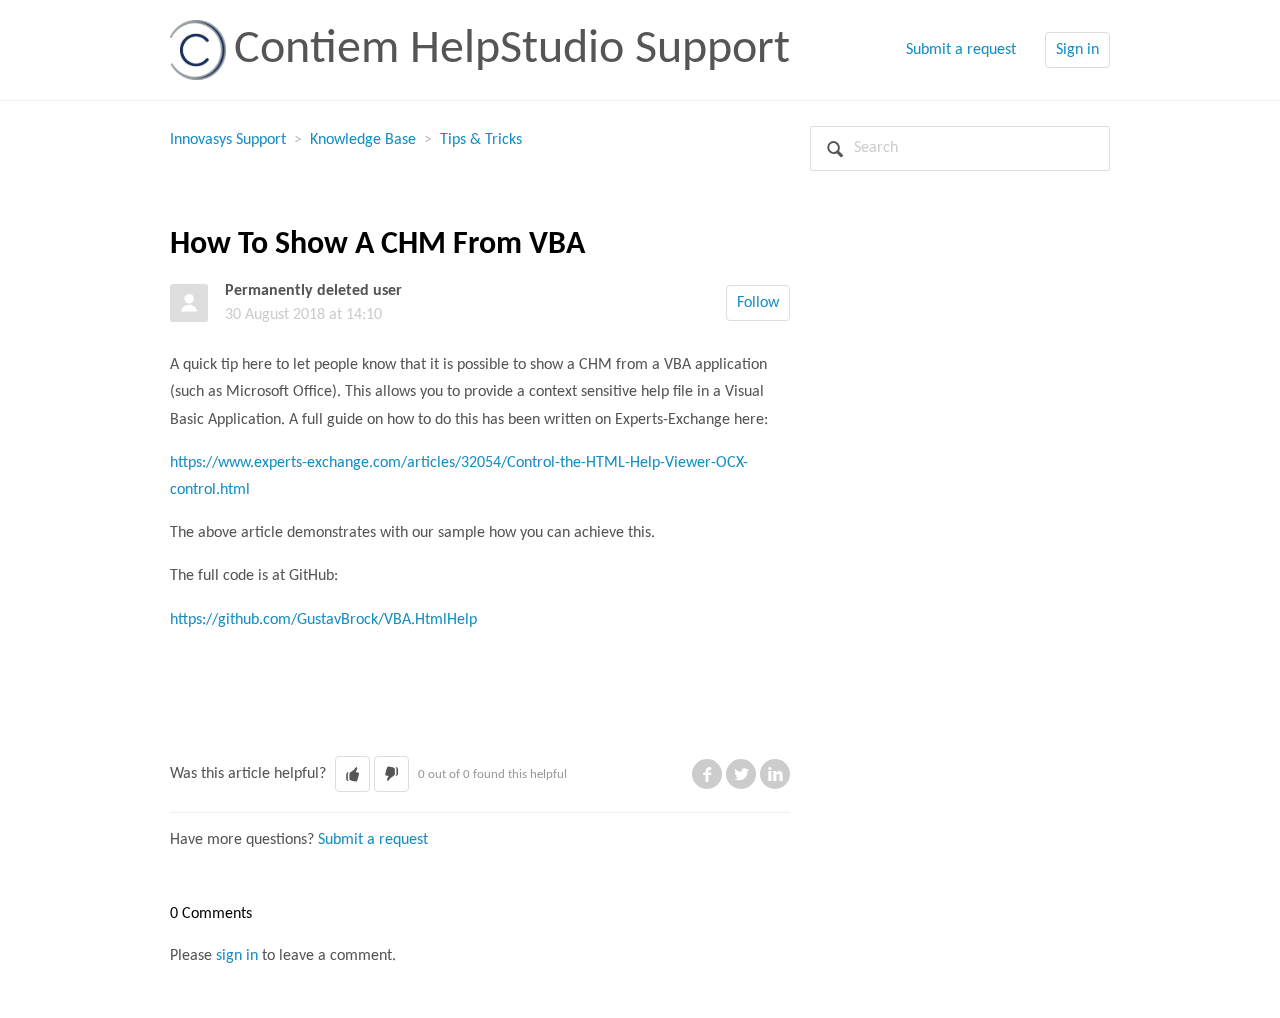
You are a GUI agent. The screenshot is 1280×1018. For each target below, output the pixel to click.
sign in (237, 956)
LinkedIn (775, 774)
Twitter (741, 774)
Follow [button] (758, 303)
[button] (352, 774)
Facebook (707, 774)
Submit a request (961, 50)
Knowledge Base (363, 140)
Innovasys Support (228, 140)
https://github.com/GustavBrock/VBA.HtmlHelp (323, 620)
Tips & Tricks (481, 140)
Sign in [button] (1077, 50)
